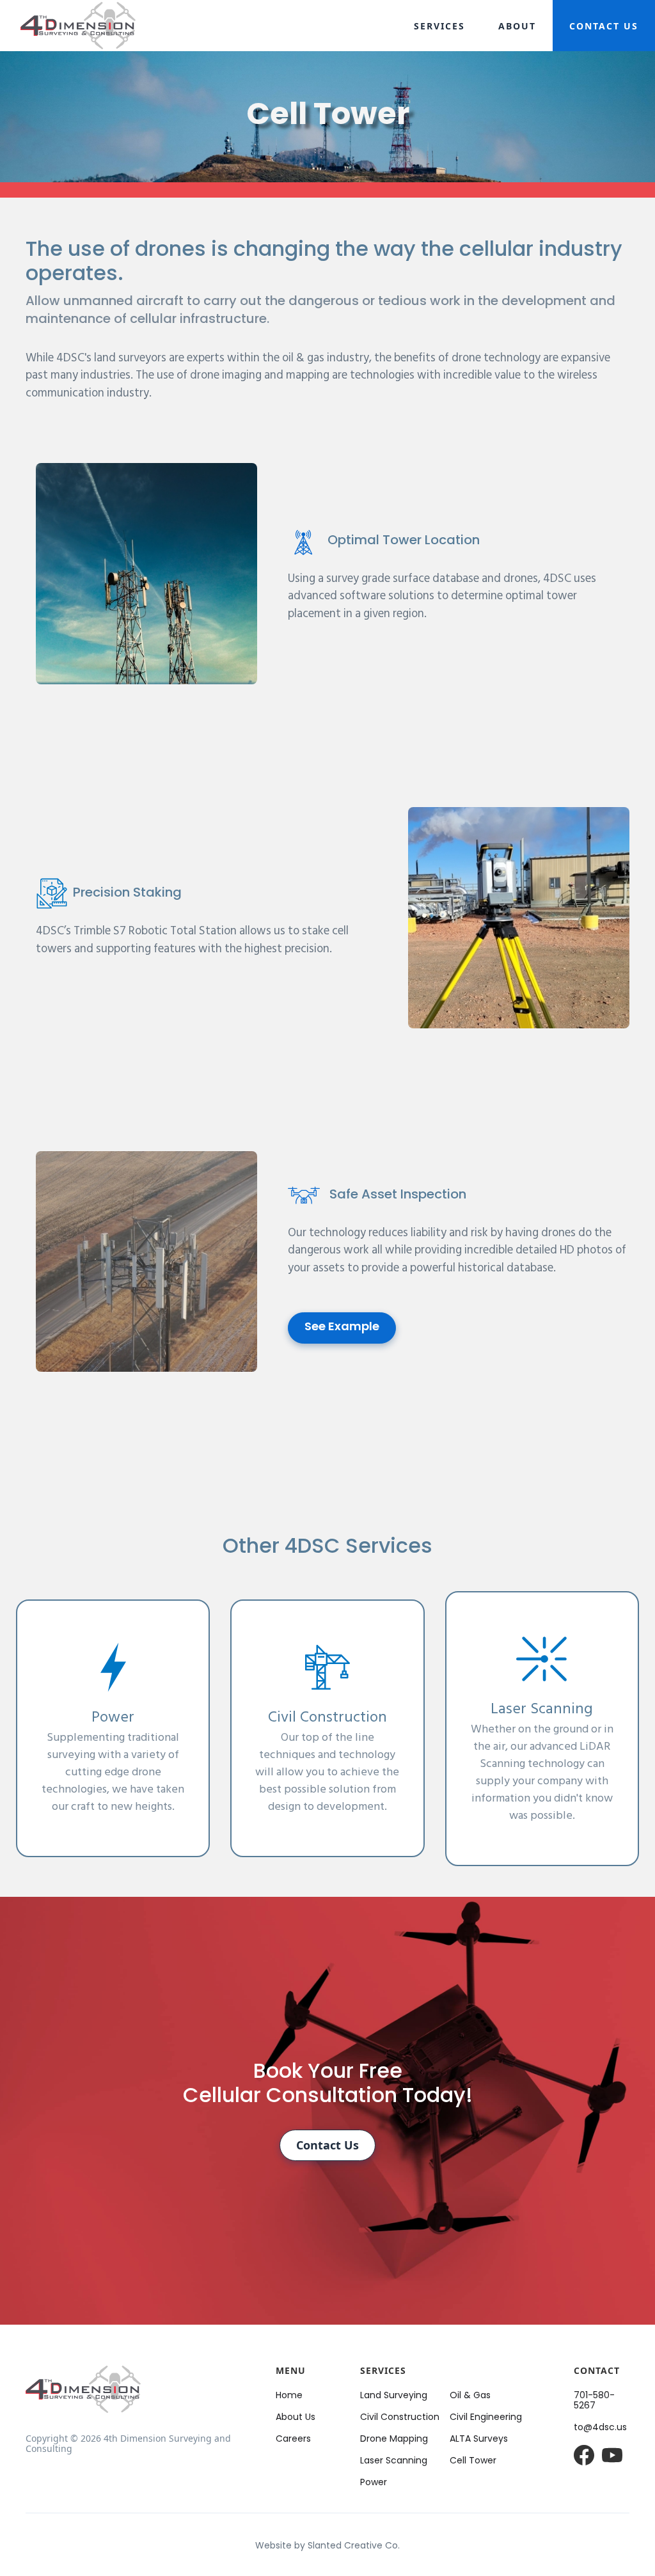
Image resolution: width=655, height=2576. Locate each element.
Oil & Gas (470, 2396)
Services (439, 26)
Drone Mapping (394, 2439)
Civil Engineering (486, 2418)
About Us (296, 2418)
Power (374, 2483)
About (517, 26)
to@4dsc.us (600, 2428)
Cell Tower (473, 2461)
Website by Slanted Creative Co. (327, 2546)
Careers (293, 2439)
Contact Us (604, 26)
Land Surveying (394, 2396)
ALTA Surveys (479, 2439)
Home (289, 2396)
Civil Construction (400, 2418)
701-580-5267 (594, 2401)
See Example (342, 1328)
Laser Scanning (394, 2461)
